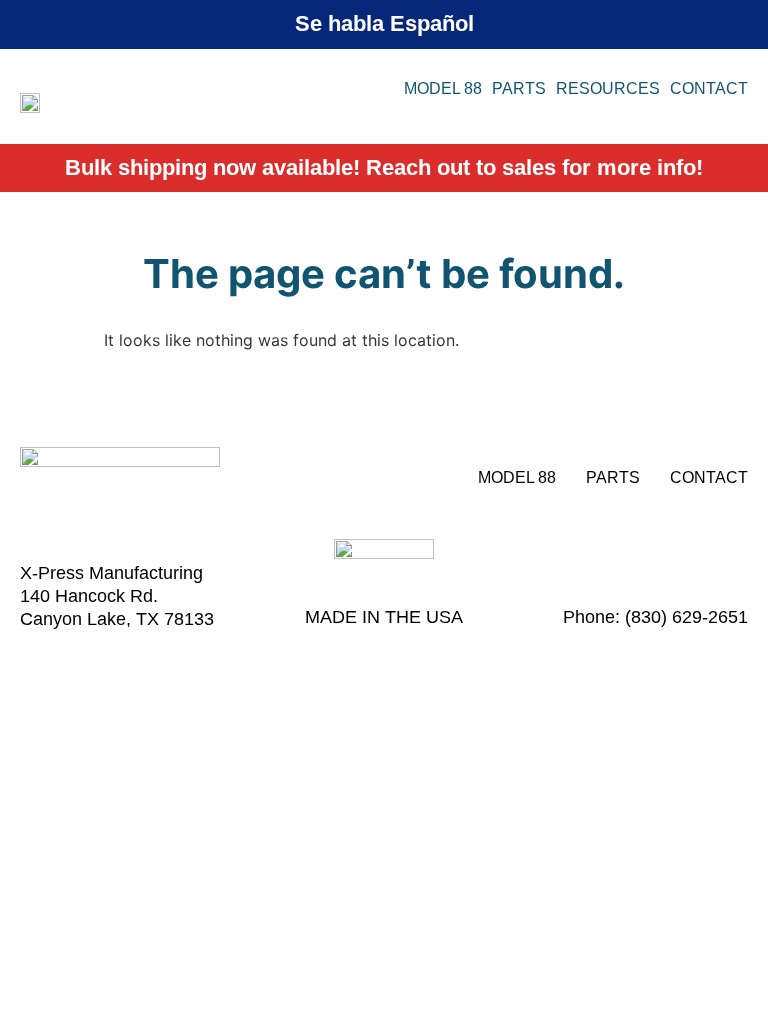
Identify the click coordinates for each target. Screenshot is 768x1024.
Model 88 (443, 88)
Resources (608, 88)
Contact (709, 88)
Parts (519, 88)
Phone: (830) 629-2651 (655, 617)
